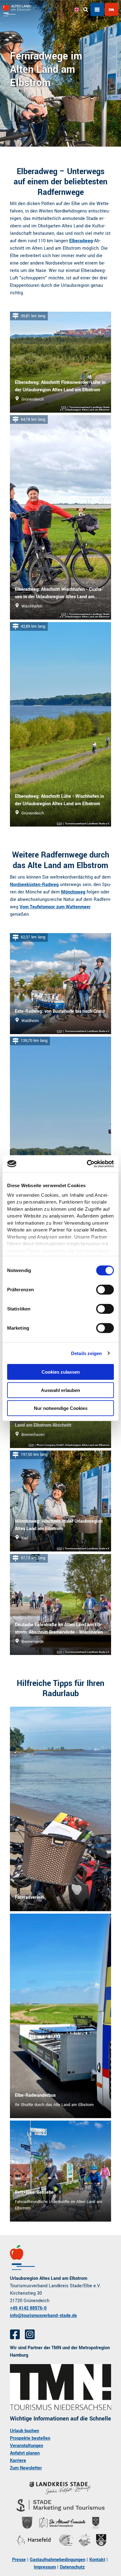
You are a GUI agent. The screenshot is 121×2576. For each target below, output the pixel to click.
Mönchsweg (73, 892)
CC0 (64, 407)
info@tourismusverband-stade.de (43, 2316)
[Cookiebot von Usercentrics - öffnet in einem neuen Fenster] (87, 1164)
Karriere (18, 2461)
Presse (19, 2560)
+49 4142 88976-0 (28, 2308)
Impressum (45, 2567)
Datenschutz (72, 2567)
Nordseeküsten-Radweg (34, 885)
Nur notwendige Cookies (61, 1408)
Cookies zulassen (61, 1372)
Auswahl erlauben (60, 1390)
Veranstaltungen (27, 2446)
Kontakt (97, 2560)
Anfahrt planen (25, 2453)
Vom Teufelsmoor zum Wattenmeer (55, 907)
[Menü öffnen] (97, 10)
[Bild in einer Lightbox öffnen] (60, 2387)
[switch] (105, 1290)
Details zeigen (86, 1353)
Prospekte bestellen (30, 2438)
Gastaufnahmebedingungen (58, 2560)
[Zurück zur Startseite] (16, 10)
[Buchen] (111, 10)
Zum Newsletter (26, 2468)
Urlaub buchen (25, 2431)
